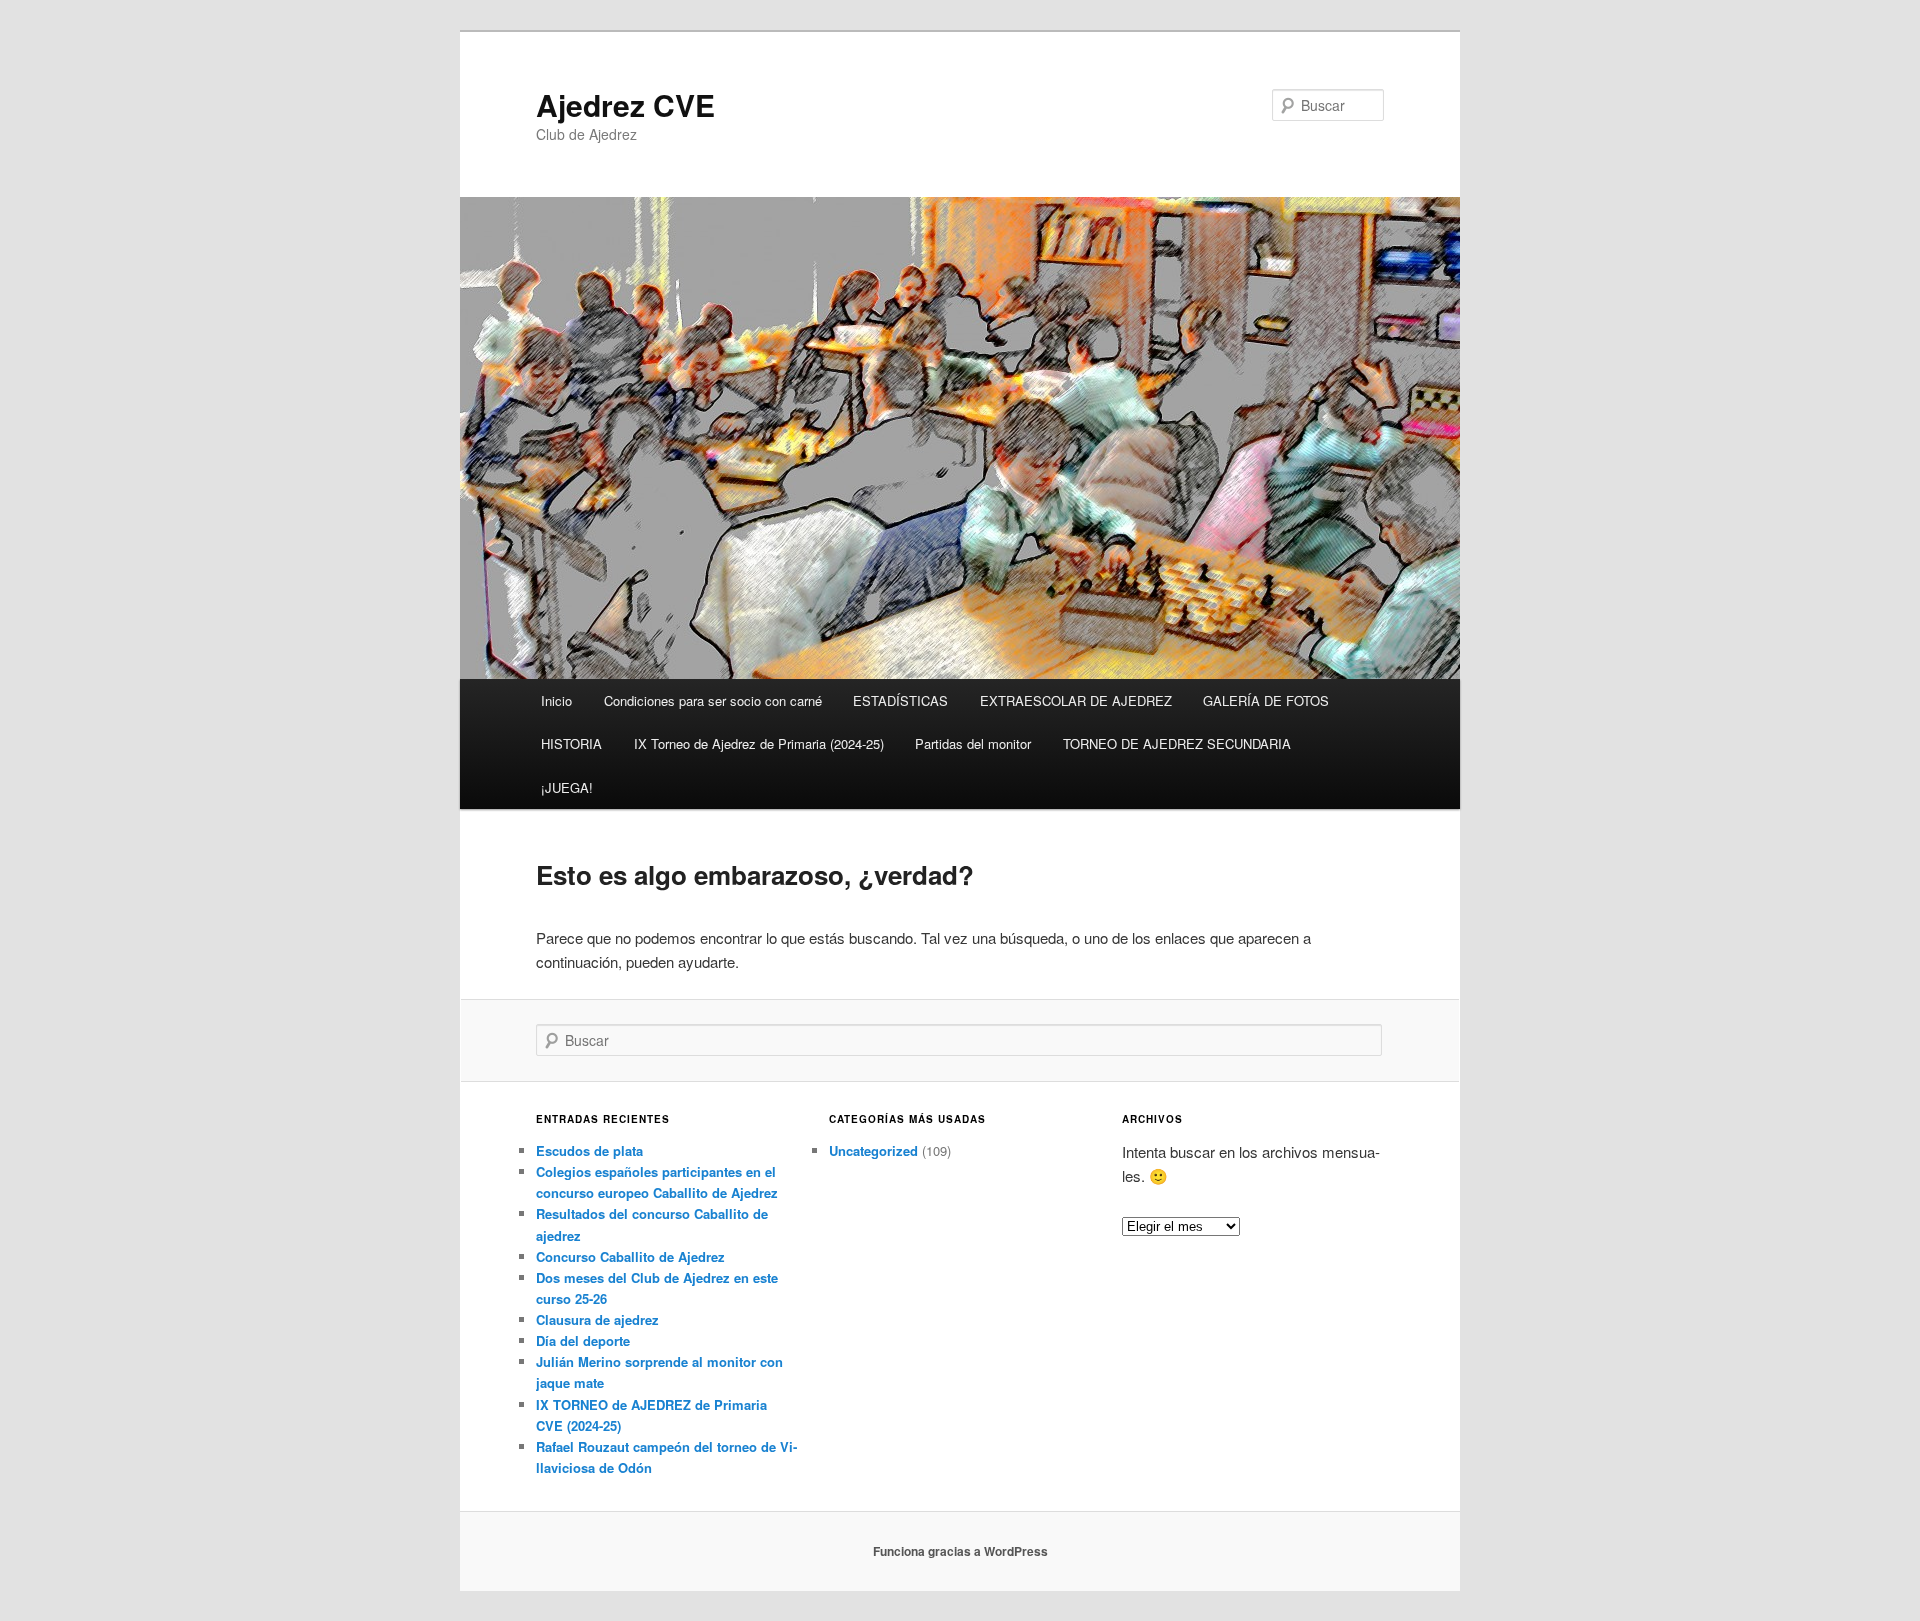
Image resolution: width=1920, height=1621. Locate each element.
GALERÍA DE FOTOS (1266, 700)
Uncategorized (873, 1150)
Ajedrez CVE (625, 104)
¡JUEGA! (567, 787)
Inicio (556, 700)
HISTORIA (571, 743)
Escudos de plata (589, 1150)
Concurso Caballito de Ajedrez (630, 1256)
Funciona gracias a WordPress (960, 1551)
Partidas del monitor (973, 743)
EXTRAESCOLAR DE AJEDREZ (1076, 700)
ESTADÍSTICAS (900, 700)
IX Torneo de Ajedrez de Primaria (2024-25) (759, 743)
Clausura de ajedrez (597, 1319)
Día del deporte (583, 1340)
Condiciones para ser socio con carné (713, 700)
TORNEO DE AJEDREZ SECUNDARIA (1177, 743)
